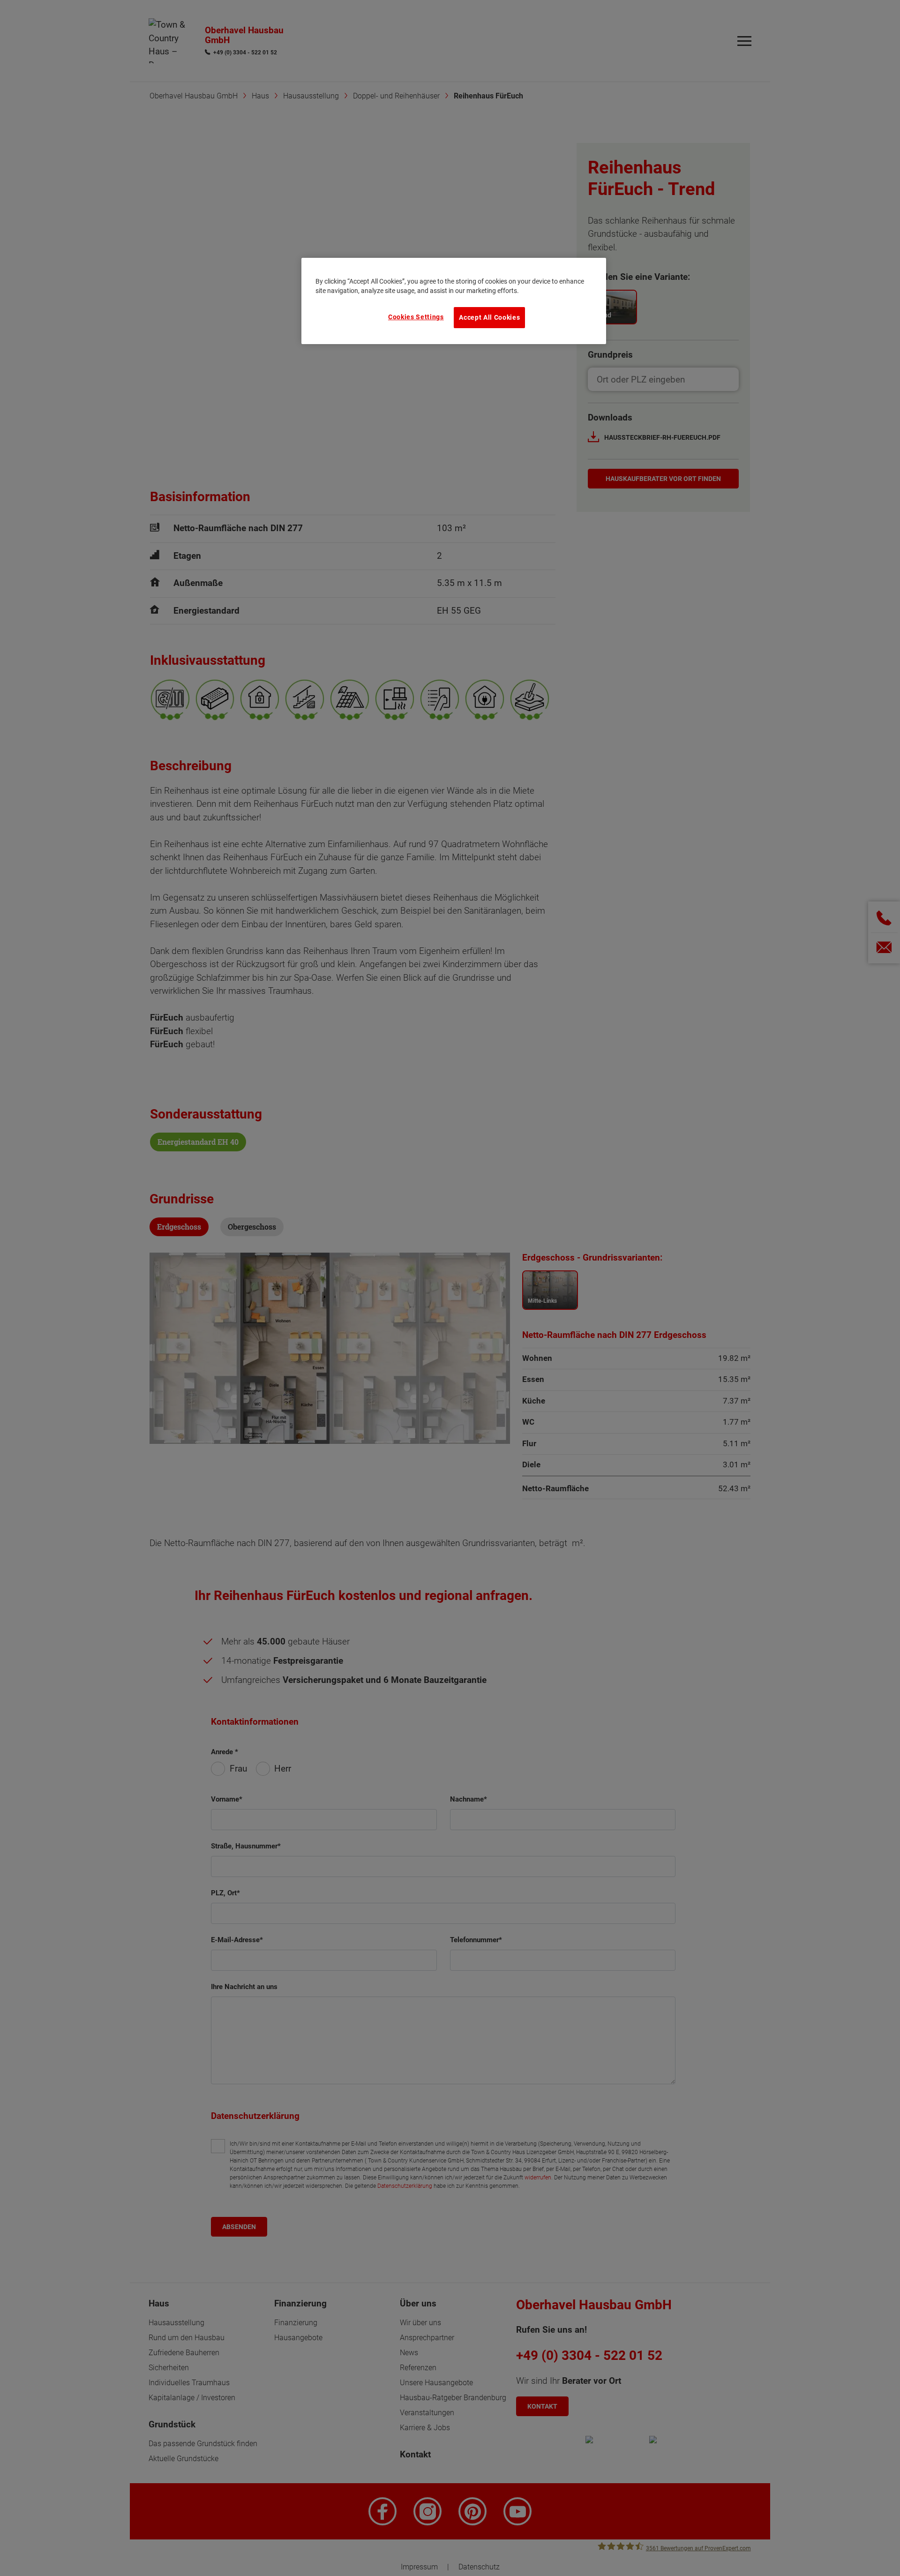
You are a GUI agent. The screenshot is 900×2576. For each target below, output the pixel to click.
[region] (454, 301)
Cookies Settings (416, 317)
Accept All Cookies (489, 317)
